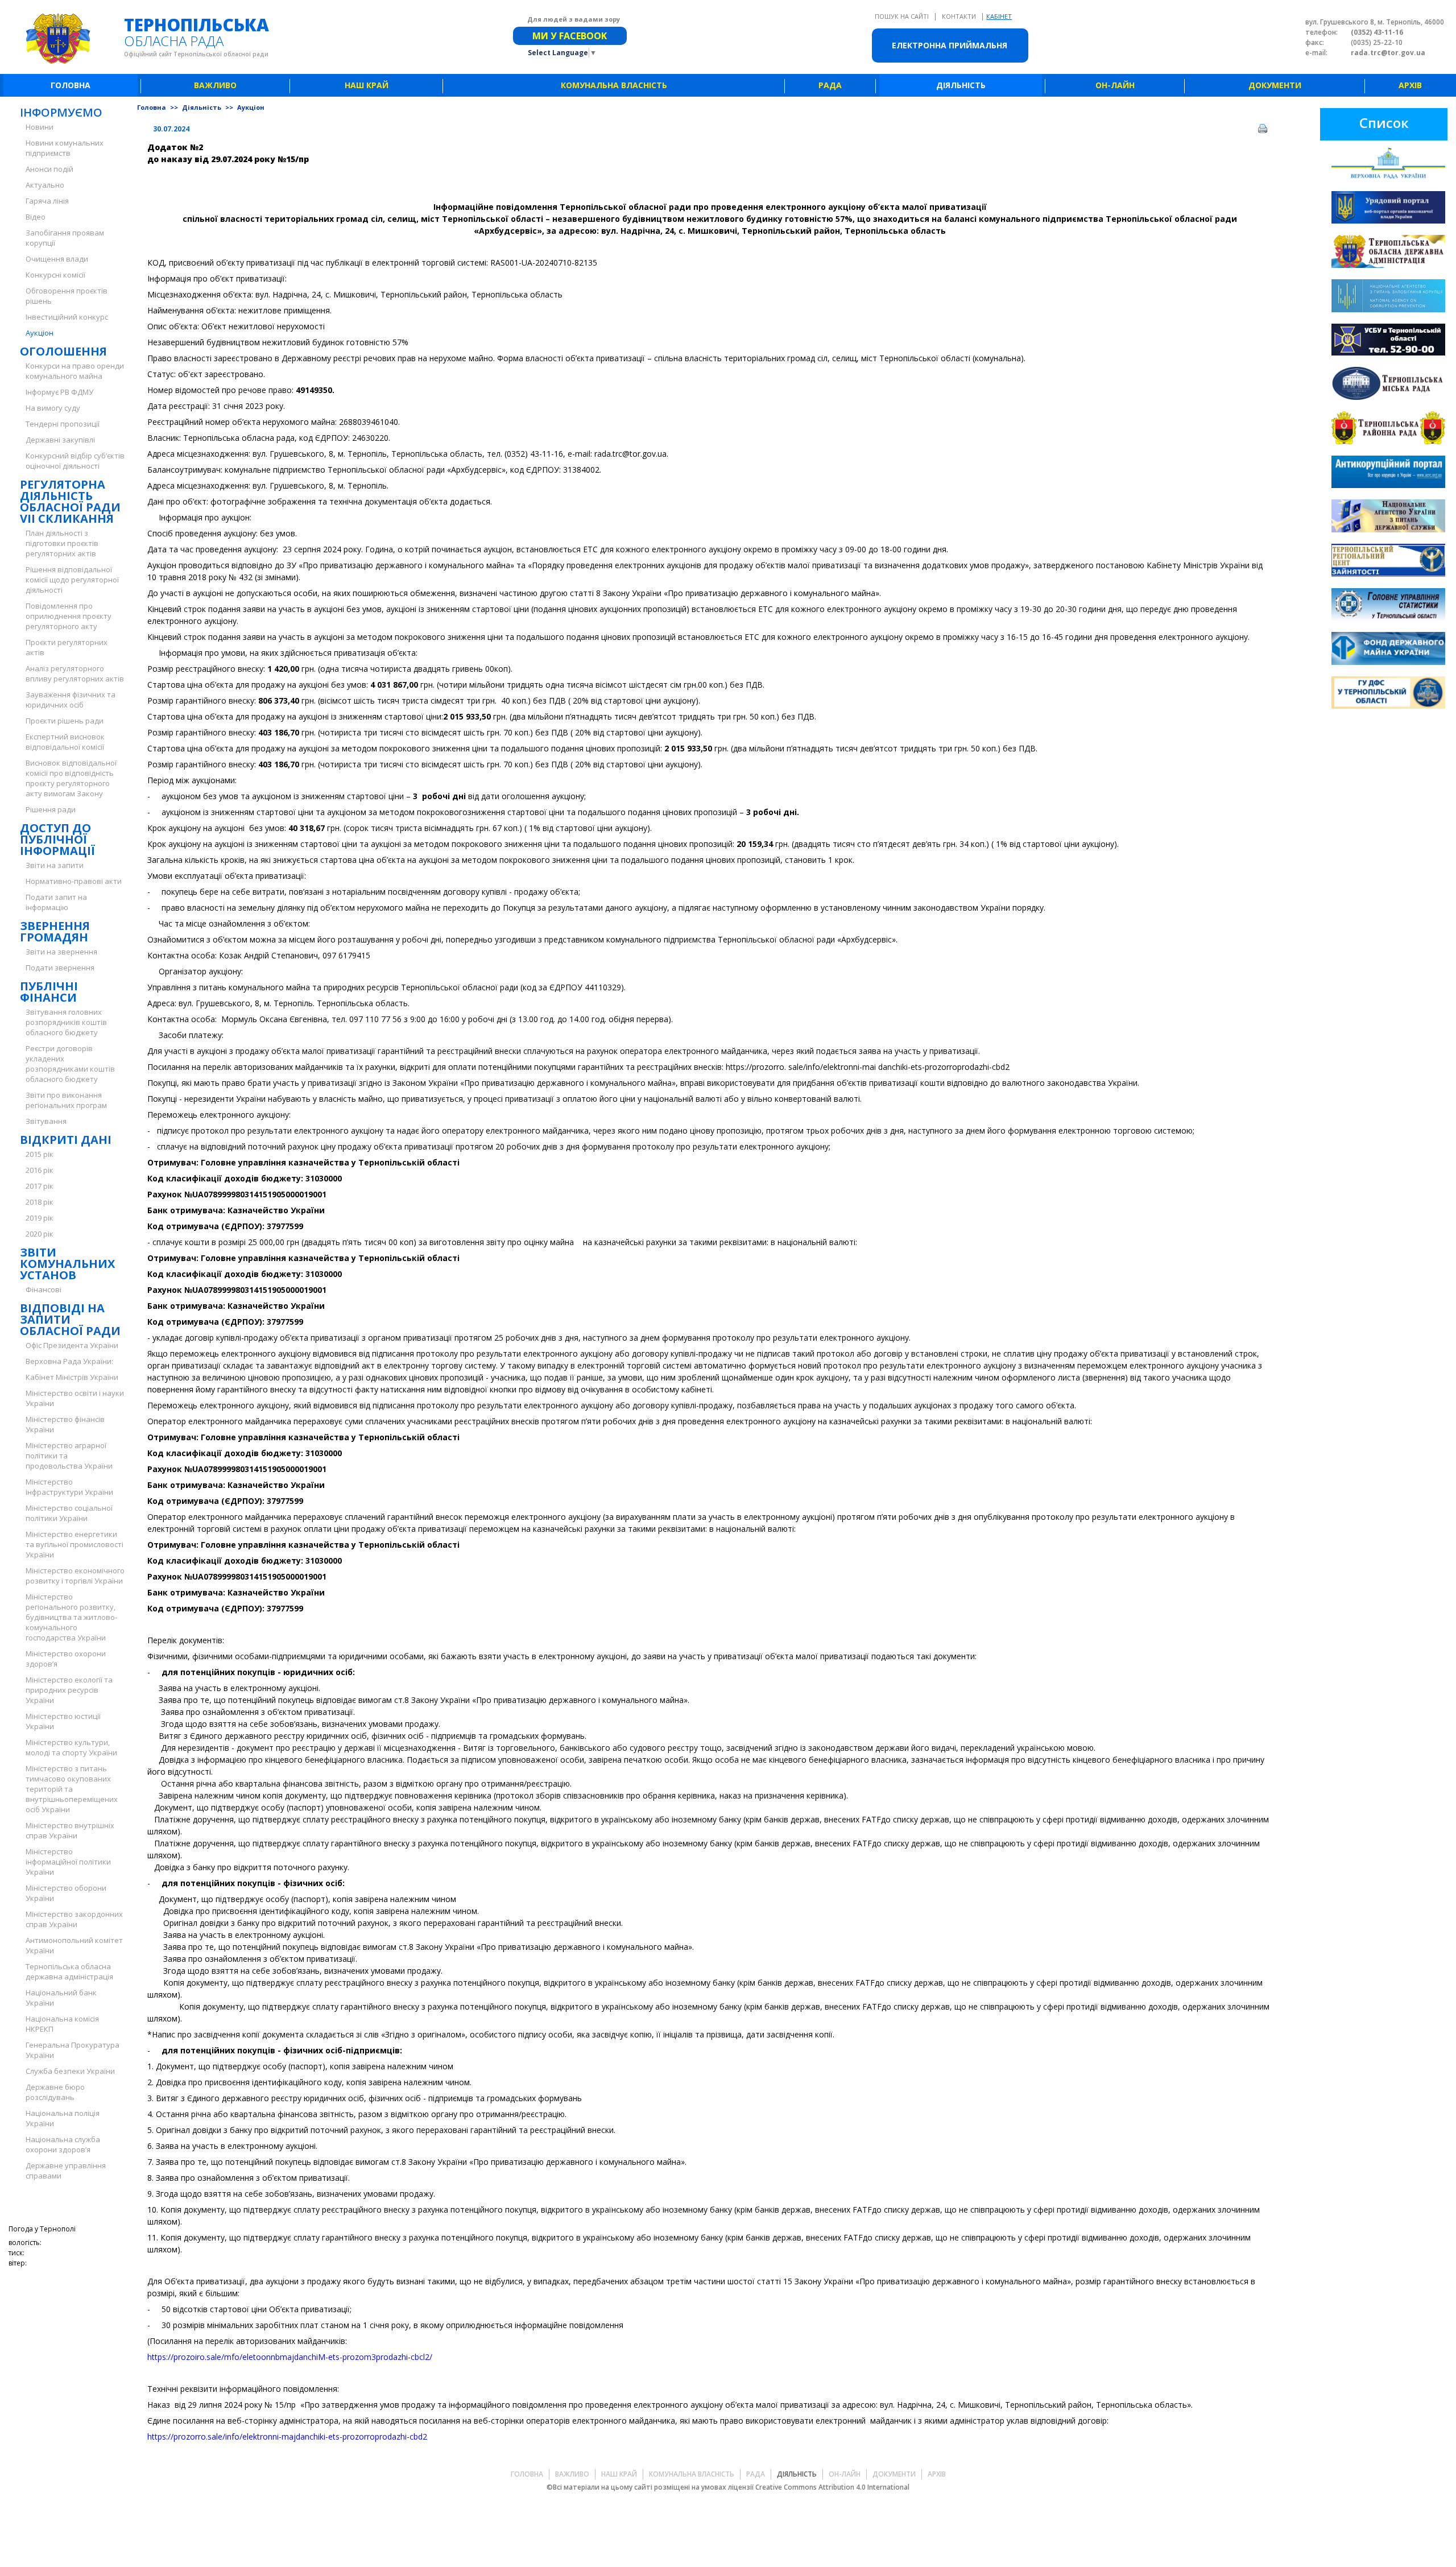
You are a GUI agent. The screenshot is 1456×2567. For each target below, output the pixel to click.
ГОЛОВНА (71, 85)
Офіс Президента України (72, 1345)
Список (1384, 123)
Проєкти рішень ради (65, 721)
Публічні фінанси (49, 992)
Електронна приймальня (950, 45)
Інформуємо (61, 112)
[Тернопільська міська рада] (1388, 385)
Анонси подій (49, 169)
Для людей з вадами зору (574, 19)
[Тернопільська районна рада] (1388, 429)
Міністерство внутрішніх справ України (70, 1830)
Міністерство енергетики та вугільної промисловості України (75, 1544)
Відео (36, 217)
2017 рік (40, 1186)
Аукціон (40, 333)
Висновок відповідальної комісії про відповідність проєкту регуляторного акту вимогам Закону (71, 778)
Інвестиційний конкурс (67, 317)
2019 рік (40, 1218)
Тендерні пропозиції (63, 424)
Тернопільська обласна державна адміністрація (69, 1971)
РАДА (830, 85)
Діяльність (202, 107)
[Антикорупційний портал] (1388, 474)
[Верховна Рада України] (1388, 165)
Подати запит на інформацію (56, 902)
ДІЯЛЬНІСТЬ (961, 85)
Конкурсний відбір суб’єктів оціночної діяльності (75, 461)
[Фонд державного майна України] (1388, 650)
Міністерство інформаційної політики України (68, 1862)
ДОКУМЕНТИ (1275, 85)
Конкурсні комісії (55, 275)
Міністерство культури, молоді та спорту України (71, 1747)
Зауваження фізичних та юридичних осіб (71, 700)
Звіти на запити (55, 865)
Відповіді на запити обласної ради (70, 1319)
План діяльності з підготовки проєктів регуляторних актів (62, 543)
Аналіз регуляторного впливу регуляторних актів (75, 673)
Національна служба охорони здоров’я (63, 2144)
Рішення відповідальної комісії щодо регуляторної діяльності (72, 580)
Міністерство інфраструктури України (69, 1487)
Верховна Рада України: (69, 1361)
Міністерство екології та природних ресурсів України (69, 1690)
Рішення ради (51, 809)
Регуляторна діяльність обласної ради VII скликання (70, 501)
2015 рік (40, 1154)
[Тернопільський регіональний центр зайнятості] (1388, 562)
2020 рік (40, 1234)
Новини (40, 127)
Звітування (46, 1121)
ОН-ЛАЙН (1115, 85)
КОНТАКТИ (960, 16)
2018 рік (40, 1202)
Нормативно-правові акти (74, 881)
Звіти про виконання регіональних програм (66, 1100)
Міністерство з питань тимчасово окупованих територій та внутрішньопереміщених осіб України (72, 1789)
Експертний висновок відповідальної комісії (65, 742)
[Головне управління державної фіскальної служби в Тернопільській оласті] (1388, 694)
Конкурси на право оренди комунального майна (75, 371)
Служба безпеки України (70, 2071)
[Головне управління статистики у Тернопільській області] (1388, 606)
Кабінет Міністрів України (72, 1377)
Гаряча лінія (47, 201)
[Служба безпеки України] (1388, 341)
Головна (152, 107)
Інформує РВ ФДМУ (59, 392)
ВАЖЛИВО (215, 85)
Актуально (45, 185)
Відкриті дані (66, 1140)
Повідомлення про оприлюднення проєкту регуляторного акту (69, 616)
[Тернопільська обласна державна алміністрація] (1388, 253)
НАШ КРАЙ (367, 85)
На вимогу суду (53, 408)
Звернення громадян (55, 931)
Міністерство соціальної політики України (69, 1513)
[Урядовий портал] (1388, 209)
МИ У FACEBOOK (570, 36)
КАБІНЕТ (999, 16)
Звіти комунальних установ (67, 1264)
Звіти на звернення (61, 952)
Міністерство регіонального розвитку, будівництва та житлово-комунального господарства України (71, 1617)
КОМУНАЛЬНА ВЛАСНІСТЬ (614, 85)
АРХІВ (1410, 85)
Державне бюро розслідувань (55, 2092)
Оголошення (63, 351)
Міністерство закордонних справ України (74, 1919)
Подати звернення (60, 968)
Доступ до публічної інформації (57, 839)
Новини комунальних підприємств (65, 148)
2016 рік (40, 1170)
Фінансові (44, 1289)
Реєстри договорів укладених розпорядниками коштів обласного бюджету (70, 1064)
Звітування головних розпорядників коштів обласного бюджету (66, 1022)
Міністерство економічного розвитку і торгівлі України (75, 1576)
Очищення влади (57, 259)
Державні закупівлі (60, 440)
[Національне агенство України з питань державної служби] (1388, 517)
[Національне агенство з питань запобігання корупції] (1388, 297)
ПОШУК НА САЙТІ (903, 16)
